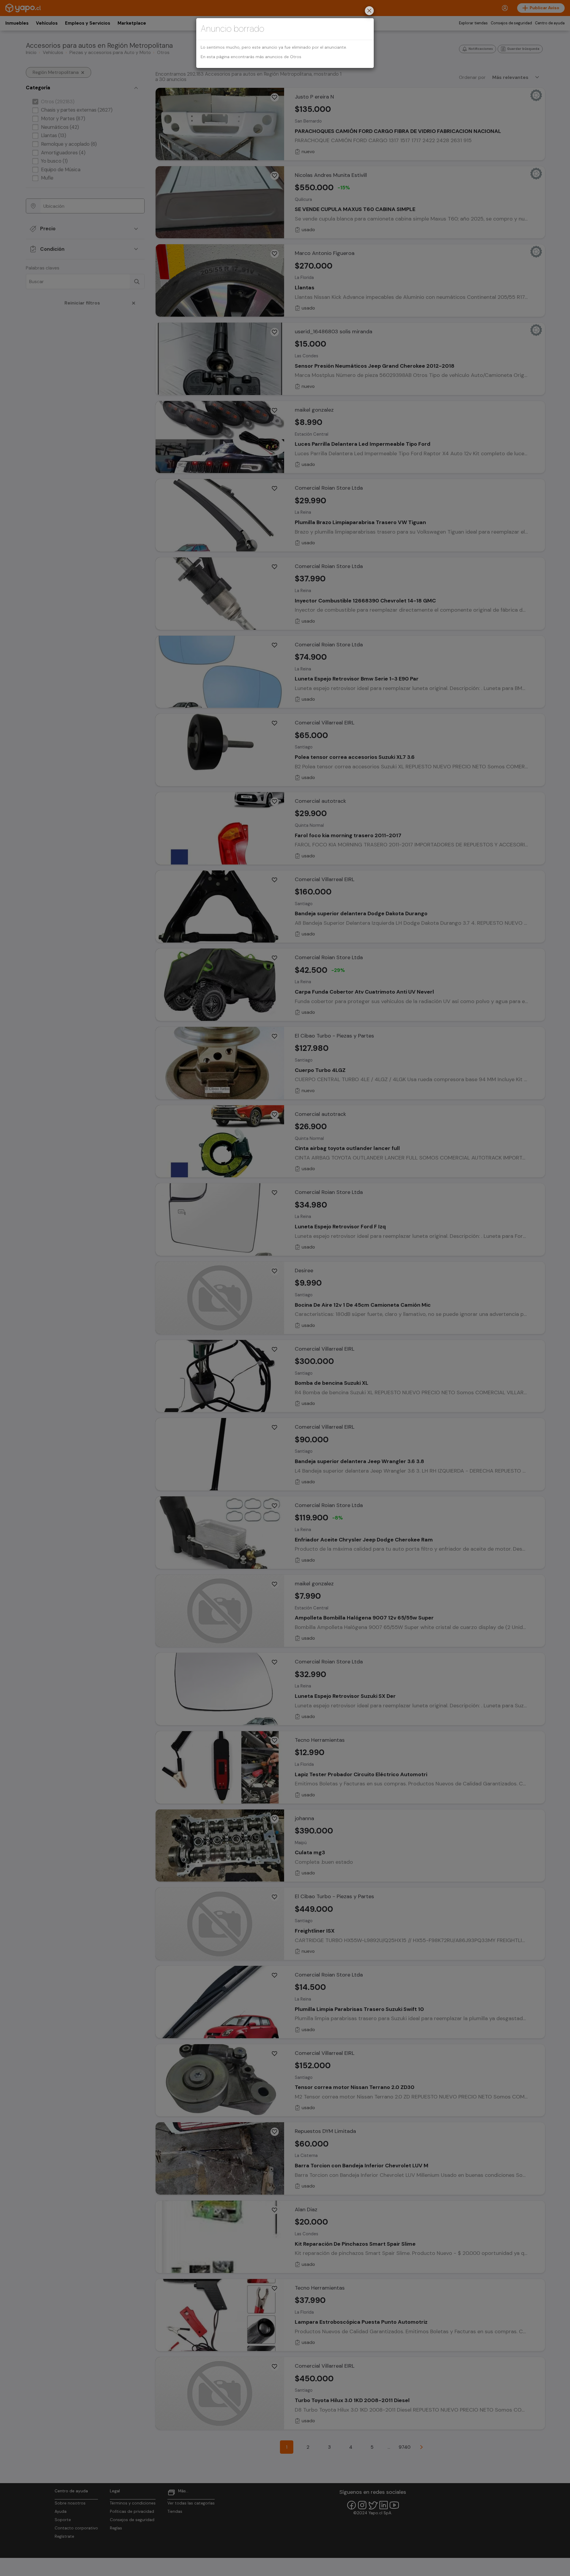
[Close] (369, 11)
